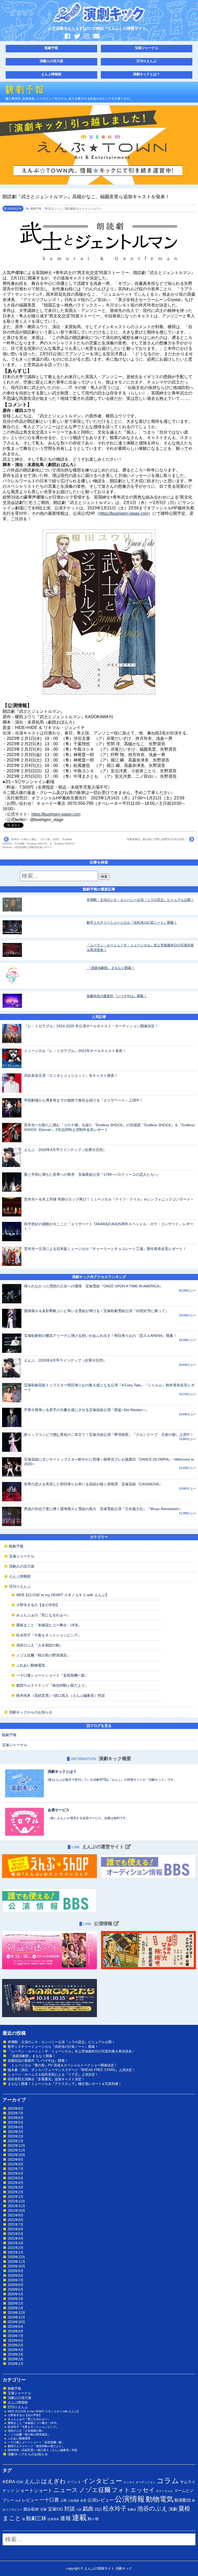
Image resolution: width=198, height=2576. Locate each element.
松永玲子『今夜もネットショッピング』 (49, 1635)
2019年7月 (16, 2336)
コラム (168, 2481)
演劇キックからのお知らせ (31, 1712)
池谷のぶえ (152, 2508)
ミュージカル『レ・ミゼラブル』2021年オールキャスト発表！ (75, 1051)
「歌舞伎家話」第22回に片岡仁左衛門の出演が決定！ (156, 839)
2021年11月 (16, 2206)
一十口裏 (49, 2500)
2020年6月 (16, 2285)
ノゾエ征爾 (95, 2490)
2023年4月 (16, 2127)
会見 (83, 2500)
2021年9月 (16, 2215)
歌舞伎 (132, 2509)
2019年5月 (16, 2345)
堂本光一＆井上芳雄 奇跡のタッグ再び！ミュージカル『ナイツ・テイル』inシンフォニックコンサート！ (109, 1199)
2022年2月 (16, 2192)
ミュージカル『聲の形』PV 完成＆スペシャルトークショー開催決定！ (63, 2065)
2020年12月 (16, 2257)
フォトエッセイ (133, 2490)
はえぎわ (53, 2481)
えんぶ (32, 2481)
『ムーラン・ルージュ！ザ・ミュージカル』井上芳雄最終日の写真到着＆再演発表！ (71, 2051)
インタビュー (102, 2481)
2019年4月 (16, 2350)
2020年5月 (16, 2289)
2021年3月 (16, 2243)
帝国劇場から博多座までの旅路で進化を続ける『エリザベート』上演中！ (84, 1100)
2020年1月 (16, 2308)
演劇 (173, 2509)
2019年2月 (16, 2359)
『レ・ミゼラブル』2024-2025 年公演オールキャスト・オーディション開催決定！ (91, 1026)
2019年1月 (16, 2364)
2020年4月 (16, 2294)
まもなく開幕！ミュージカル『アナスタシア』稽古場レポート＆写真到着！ (65, 2084)
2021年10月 (16, 2211)
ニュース (66, 2490)
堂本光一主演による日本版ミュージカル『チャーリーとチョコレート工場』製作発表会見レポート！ (105, 1249)
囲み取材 (31, 2509)
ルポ (18, 2500)
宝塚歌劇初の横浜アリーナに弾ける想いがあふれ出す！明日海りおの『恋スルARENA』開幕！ (100, 1336)
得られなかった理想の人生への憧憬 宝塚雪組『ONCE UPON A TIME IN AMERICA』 (93, 1286)
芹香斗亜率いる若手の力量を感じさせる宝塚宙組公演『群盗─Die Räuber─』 (86, 1410)
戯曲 (88, 2509)
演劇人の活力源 (51, 61)
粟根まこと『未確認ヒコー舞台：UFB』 (49, 1625)
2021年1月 (16, 2252)
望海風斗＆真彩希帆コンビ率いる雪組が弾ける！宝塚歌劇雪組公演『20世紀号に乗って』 (96, 1311)
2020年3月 (16, 2299)
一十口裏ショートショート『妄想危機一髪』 (52, 1675)
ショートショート (34, 2490)
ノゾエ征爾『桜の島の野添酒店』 (43, 1655)
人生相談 (73, 2500)
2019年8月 (16, 2331)
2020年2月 (16, 2303)
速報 (65, 2518)
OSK (20, 2482)
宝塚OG (55, 2509)
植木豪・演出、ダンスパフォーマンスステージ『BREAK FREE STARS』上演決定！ (72, 2070)
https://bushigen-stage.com (124, 513)
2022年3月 (16, 2187)
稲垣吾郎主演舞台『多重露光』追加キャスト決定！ (46, 2079)
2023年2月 (16, 2136)
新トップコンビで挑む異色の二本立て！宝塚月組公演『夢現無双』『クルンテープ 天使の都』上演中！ (109, 1435)
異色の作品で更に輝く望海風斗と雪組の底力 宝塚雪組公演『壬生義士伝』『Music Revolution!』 (103, 1509)
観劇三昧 (36, 2518)
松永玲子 (115, 2508)
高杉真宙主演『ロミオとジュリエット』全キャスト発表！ (71, 1075)
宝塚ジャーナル (147, 48)
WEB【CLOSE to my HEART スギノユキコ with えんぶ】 (63, 1595)
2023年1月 (16, 2141)
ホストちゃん (164, 2491)
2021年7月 (16, 2225)
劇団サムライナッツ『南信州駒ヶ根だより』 (52, 1685)
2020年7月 (16, 2280)
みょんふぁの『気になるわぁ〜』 (43, 1615)
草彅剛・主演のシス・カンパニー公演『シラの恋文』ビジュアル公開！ (140, 900)
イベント (74, 2482)
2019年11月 (16, 2317)
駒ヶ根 (93, 2519)
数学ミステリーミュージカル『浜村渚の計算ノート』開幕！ (132, 922)
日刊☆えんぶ (146, 61)
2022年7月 (16, 2169)
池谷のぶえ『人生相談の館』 (40, 1645)
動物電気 (160, 2499)
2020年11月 (16, 2262)
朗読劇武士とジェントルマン (83, 209)
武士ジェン (56, 209)
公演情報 (130, 2499)
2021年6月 (16, 2229)
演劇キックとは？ (146, 74)
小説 (79, 2509)
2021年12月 (16, 2201)
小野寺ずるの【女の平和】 (38, 1605)
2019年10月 (16, 2322)
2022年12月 (16, 2146)
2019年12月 (16, 2313)
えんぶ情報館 (51, 74)
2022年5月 (16, 2178)
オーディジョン (146, 2482)
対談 (70, 2509)
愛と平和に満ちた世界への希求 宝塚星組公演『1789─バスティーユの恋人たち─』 (92, 1174)
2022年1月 (16, 2197)
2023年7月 (16, 2113)
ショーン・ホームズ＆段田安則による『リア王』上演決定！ (53, 2074)
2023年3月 (16, 2132)
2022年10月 (16, 2155)
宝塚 (43, 2509)
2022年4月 (16, 2183)
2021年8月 (16, 2220)
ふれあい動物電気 (31, 1665)
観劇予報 (51, 48)
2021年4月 (16, 2238)
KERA (9, 2482)
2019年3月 (16, 2354)
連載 (79, 2517)
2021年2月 (16, 2248)
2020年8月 (16, 2276)
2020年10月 (16, 2266)
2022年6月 (16, 2173)
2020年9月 (16, 2271)
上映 (63, 2500)
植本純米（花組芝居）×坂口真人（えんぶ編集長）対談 (61, 1695)
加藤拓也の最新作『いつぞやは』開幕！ (117, 996)
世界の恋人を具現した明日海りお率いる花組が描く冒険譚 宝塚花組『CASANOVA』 (93, 1484)
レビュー (30, 2500)
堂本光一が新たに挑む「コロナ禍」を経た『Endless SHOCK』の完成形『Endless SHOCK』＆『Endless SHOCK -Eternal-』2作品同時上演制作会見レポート (39, 843)
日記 (98, 2509)
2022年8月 (16, 2164)
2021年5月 (16, 2234)
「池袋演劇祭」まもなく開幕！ (111, 968)
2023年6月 (16, 2118)
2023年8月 (16, 2109)
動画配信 (183, 2500)
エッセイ (129, 2482)
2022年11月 (16, 2150)
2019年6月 (16, 2341)
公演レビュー (101, 2500)
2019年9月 (16, 2327)
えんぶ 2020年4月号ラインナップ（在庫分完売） (65, 1150)
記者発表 (53, 2519)
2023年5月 (16, 2122)
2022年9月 (16, 2160)
